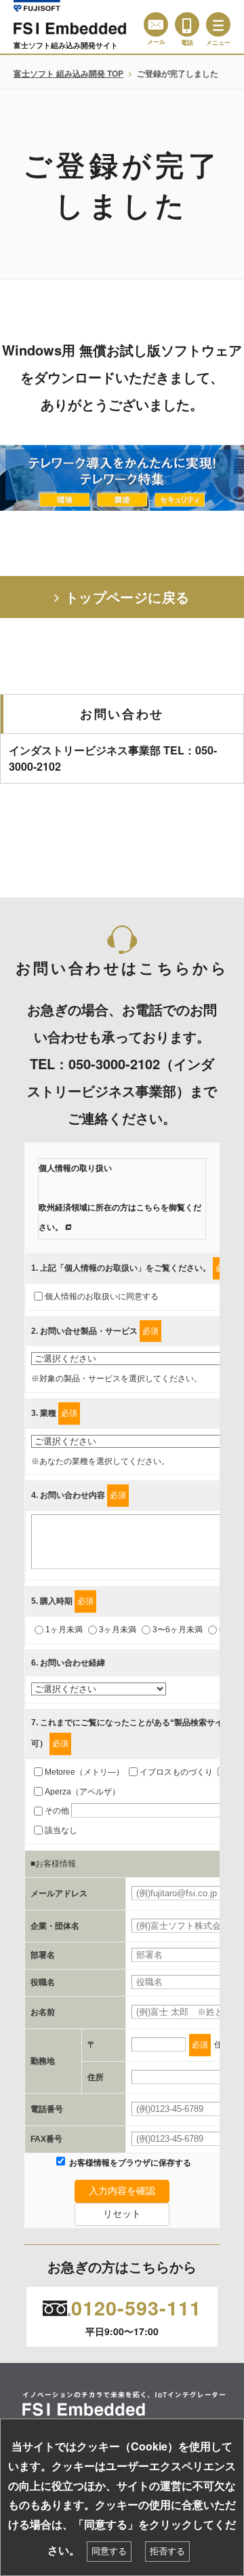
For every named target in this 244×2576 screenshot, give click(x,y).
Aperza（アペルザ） (82, 1792)
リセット (122, 2214)
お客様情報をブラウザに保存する (129, 2163)
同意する (109, 2551)
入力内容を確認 (122, 2191)
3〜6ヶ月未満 (178, 1630)
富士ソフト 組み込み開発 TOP (68, 73)
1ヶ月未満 (64, 1630)
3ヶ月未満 (118, 1630)
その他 (57, 1811)
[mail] (156, 24)
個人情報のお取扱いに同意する (102, 1296)
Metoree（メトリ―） (84, 1772)
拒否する (167, 2551)
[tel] (187, 24)
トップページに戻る (127, 597)
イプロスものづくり (176, 1772)
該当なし (61, 1830)
